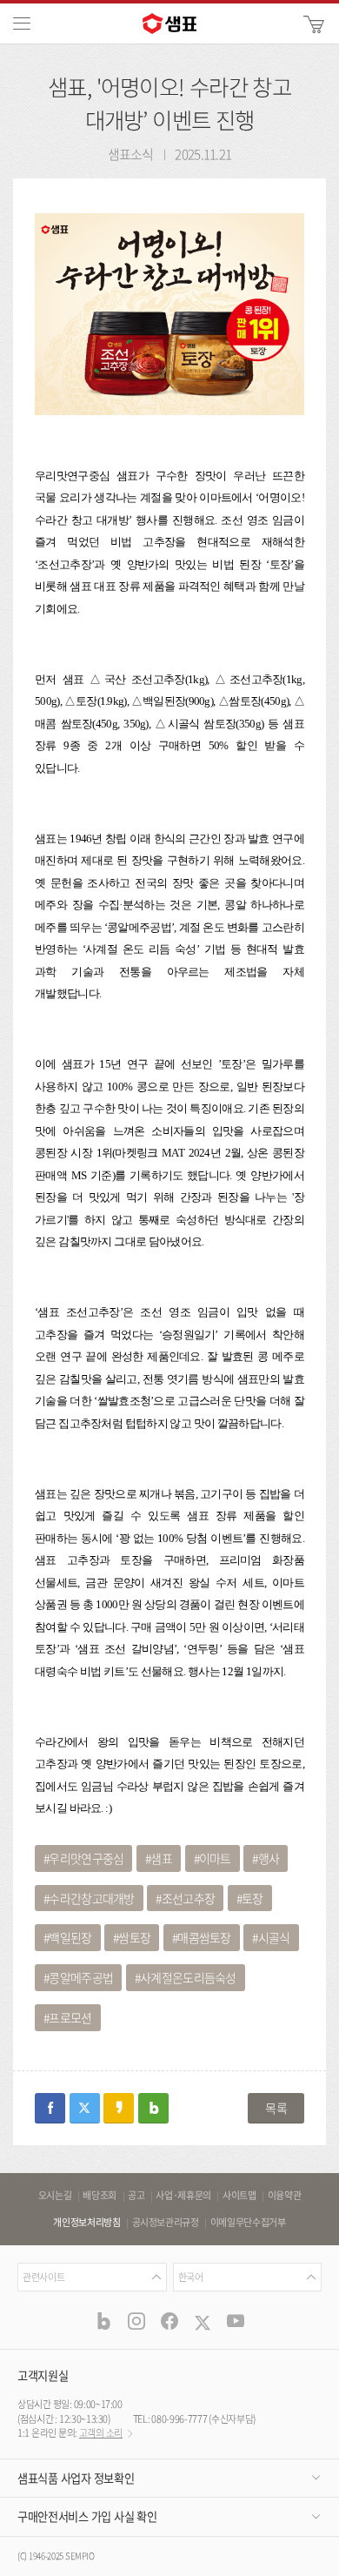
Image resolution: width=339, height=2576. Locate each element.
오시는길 (55, 2196)
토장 (253, 1898)
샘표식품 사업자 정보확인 (76, 2478)
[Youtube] (236, 2320)
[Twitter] (203, 2320)
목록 (276, 2108)
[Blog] (103, 2320)
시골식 (274, 1937)
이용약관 (285, 2196)
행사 (269, 1858)
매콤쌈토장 (204, 1937)
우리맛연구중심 (86, 1858)
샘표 (161, 1858)
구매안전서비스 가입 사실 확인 (87, 2516)
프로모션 (70, 2017)
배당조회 (100, 2196)
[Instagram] (136, 2320)
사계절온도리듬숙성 (188, 1977)
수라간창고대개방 (91, 1898)
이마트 (215, 1858)
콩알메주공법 (81, 1977)
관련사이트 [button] (43, 2277)
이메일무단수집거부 (248, 2223)
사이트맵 (239, 2196)
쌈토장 (134, 1937)
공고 (136, 2196)
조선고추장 (189, 1898)
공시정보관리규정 (166, 2223)
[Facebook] (169, 2320)
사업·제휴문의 (183, 2196)
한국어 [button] (191, 2277)
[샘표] (169, 23)
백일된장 (70, 1937)
